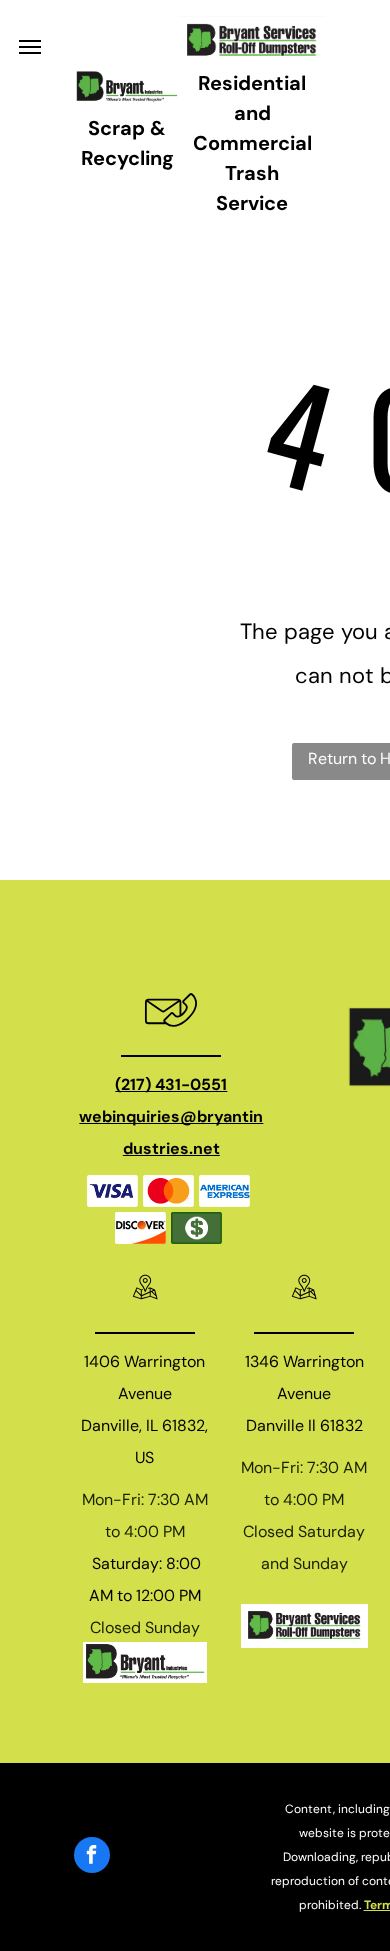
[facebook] (92, 1857)
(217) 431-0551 (171, 1084)
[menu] (30, 47)
